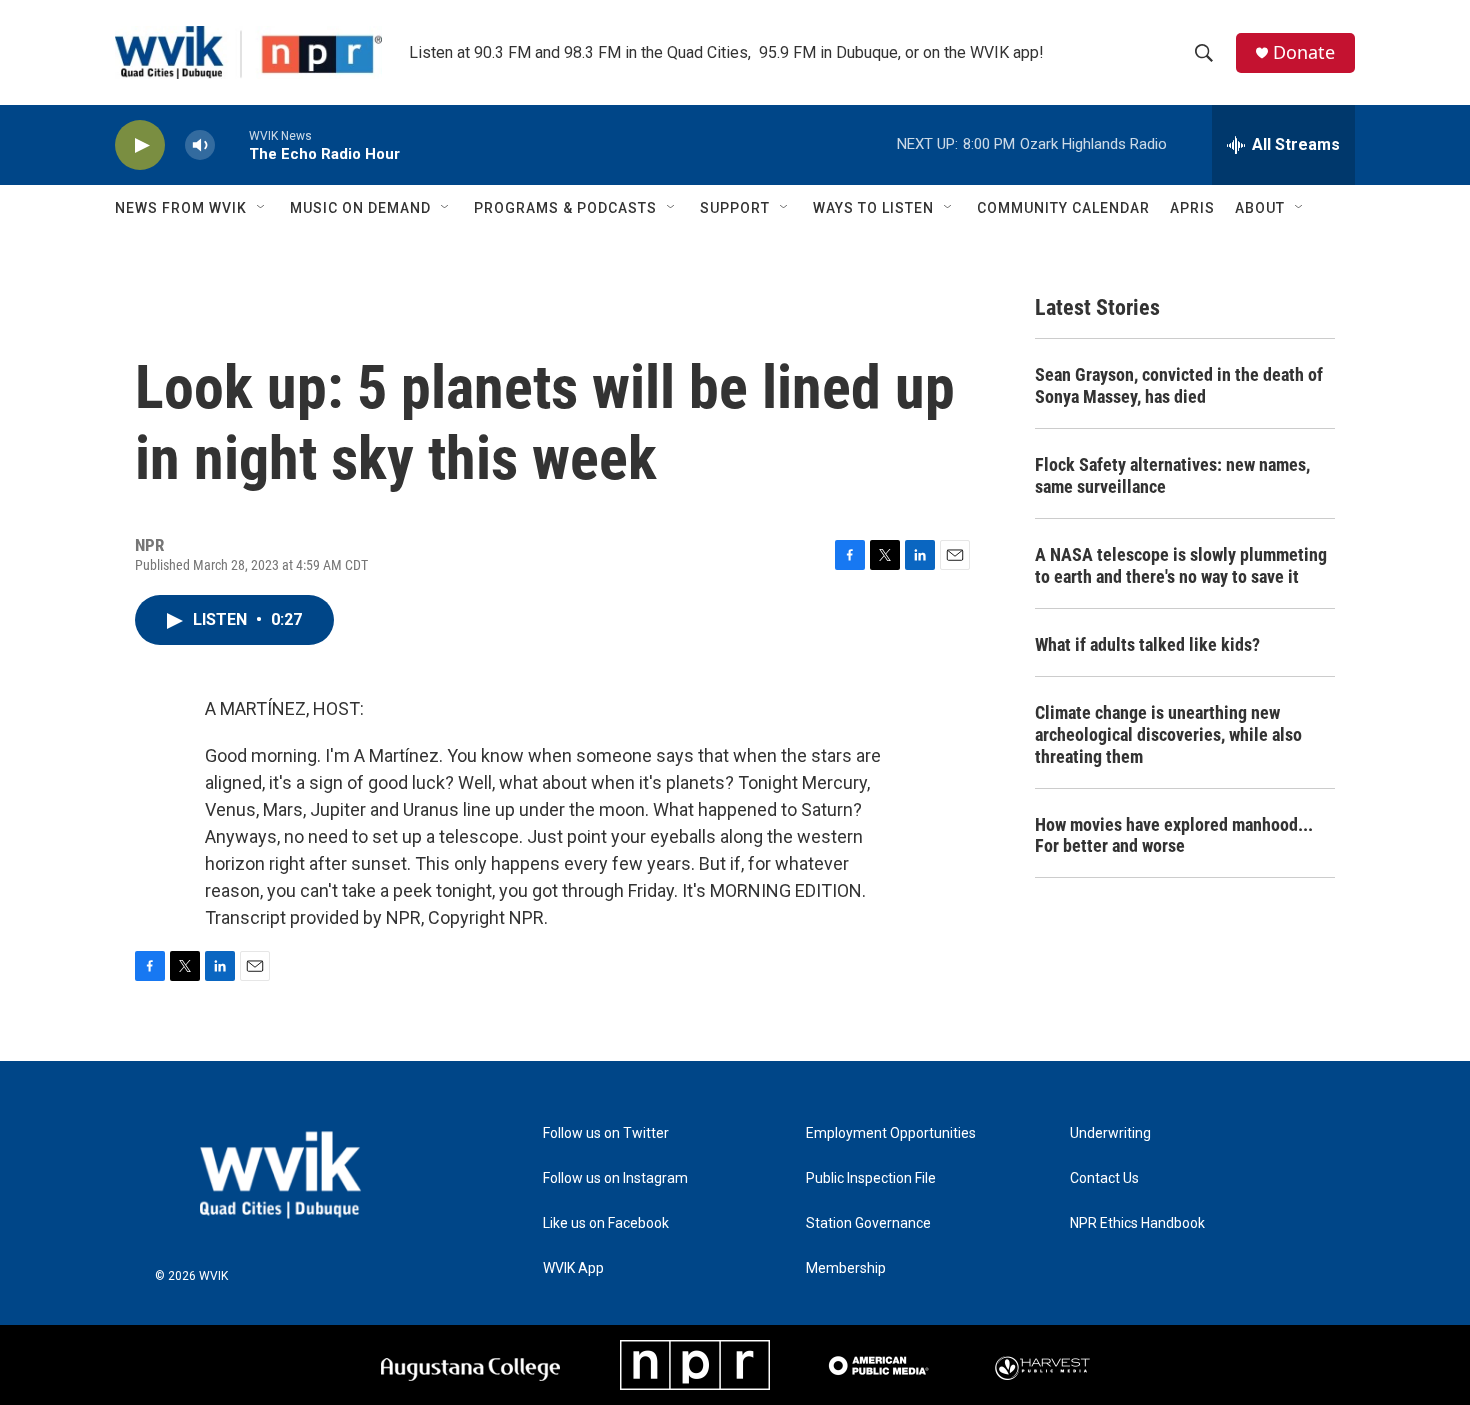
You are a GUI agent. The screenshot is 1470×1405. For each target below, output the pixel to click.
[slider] (232, 144)
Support (735, 208)
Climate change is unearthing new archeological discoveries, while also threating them (1168, 734)
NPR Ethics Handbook (1137, 1223)
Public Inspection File (871, 1178)
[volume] (200, 145)
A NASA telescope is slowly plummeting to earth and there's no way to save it (1181, 565)
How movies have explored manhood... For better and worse (1174, 835)
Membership (846, 1268)
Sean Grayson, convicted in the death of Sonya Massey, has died (1179, 385)
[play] (140, 145)
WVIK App (573, 1268)
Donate (1304, 52)
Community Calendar (1063, 208)
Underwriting (1110, 1133)
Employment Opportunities (891, 1133)
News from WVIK (181, 208)
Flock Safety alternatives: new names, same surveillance (1172, 475)
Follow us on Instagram (615, 1178)
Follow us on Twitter (606, 1133)
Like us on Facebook (606, 1223)
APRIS (1192, 208)
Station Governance (868, 1223)
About (1260, 208)
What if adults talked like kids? (1147, 644)
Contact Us (1104, 1178)
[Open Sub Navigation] (262, 208)
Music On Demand (360, 208)
